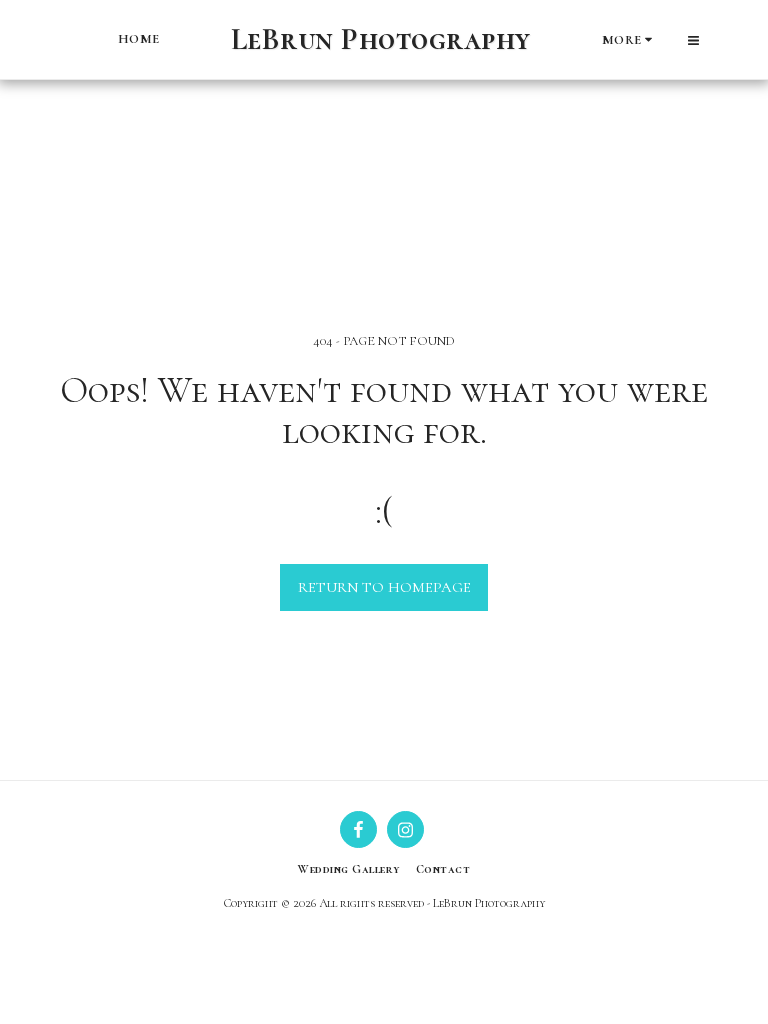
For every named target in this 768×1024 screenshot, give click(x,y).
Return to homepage (384, 587)
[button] (693, 40)
